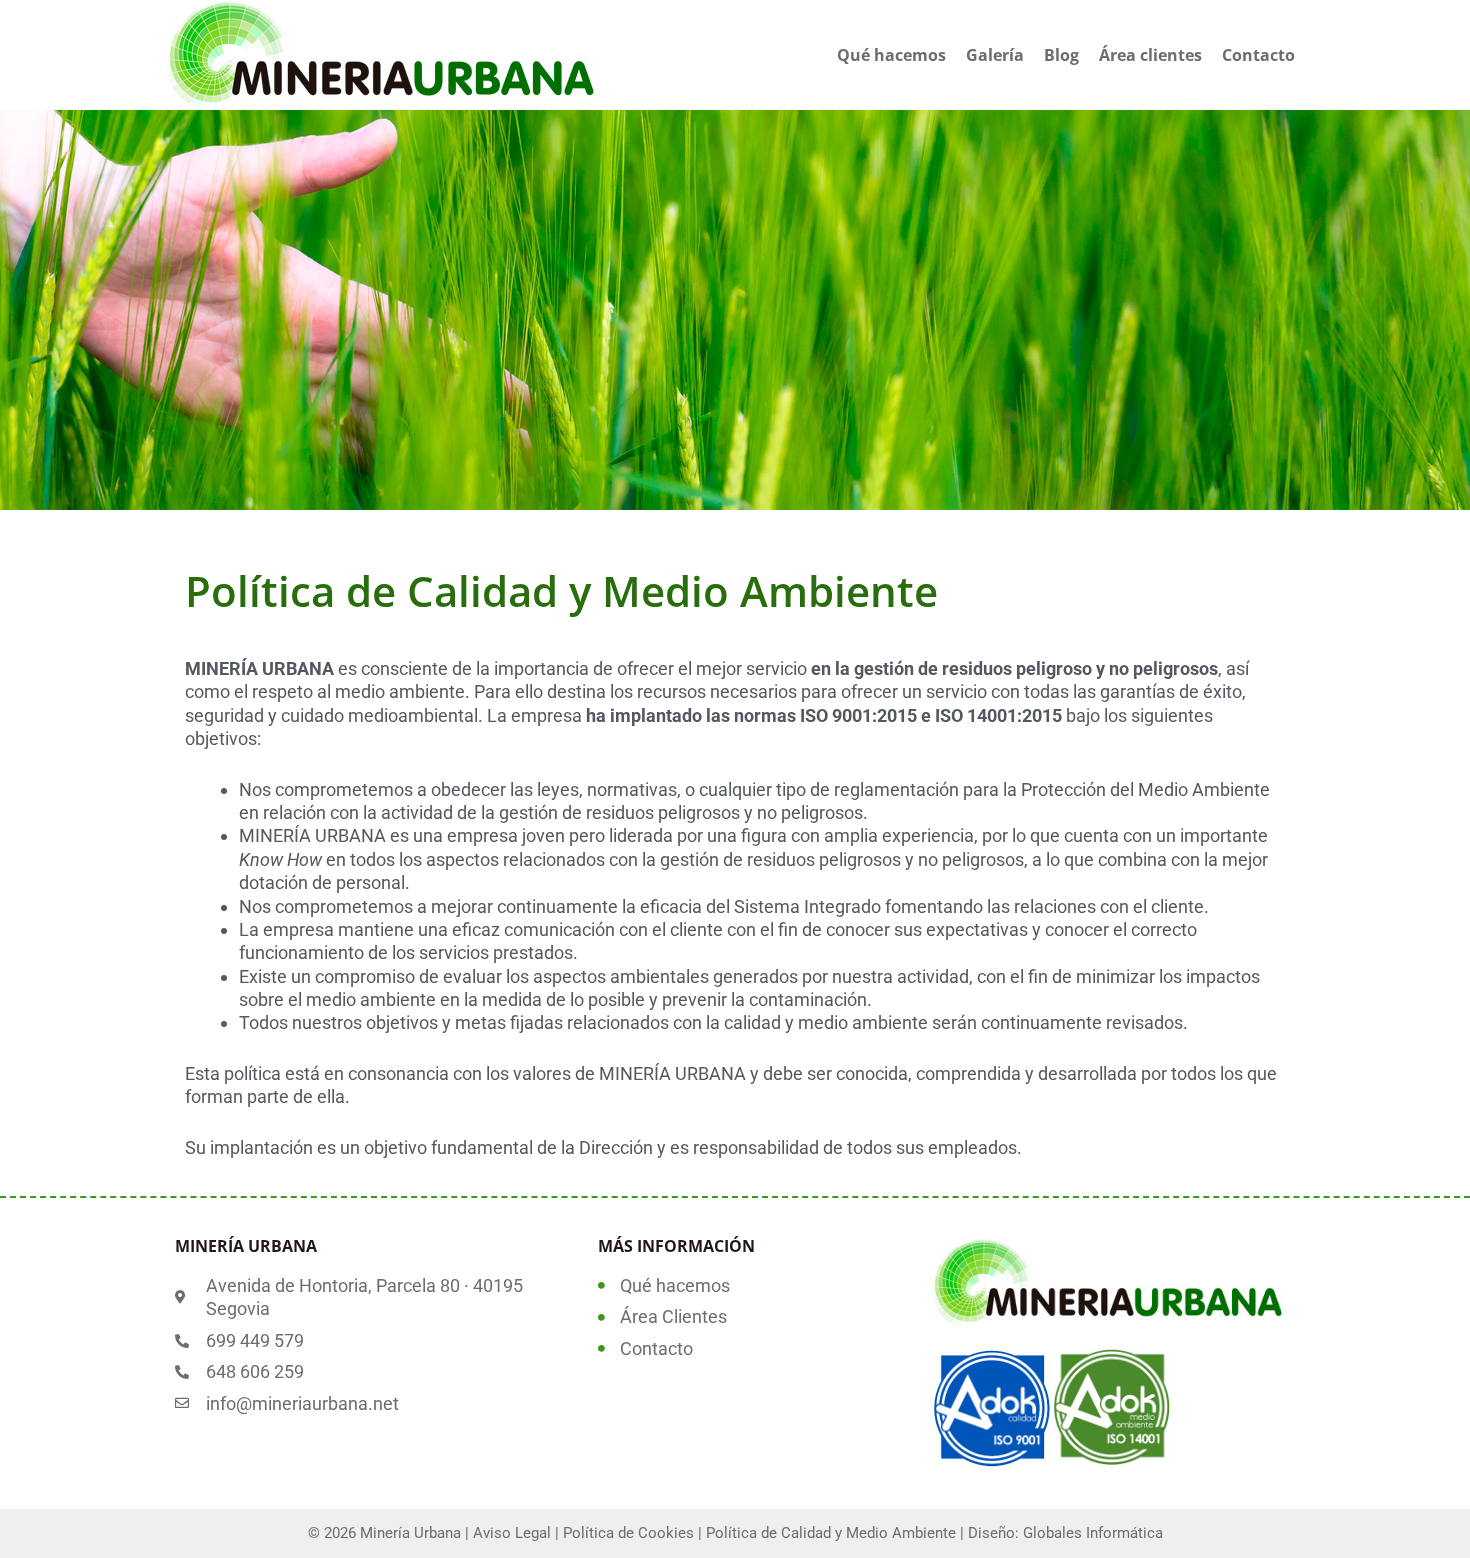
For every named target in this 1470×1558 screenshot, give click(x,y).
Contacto (1258, 55)
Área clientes (1150, 55)
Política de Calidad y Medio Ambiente (831, 1533)
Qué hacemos (891, 55)
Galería (995, 55)
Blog (1061, 55)
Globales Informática (1093, 1533)
